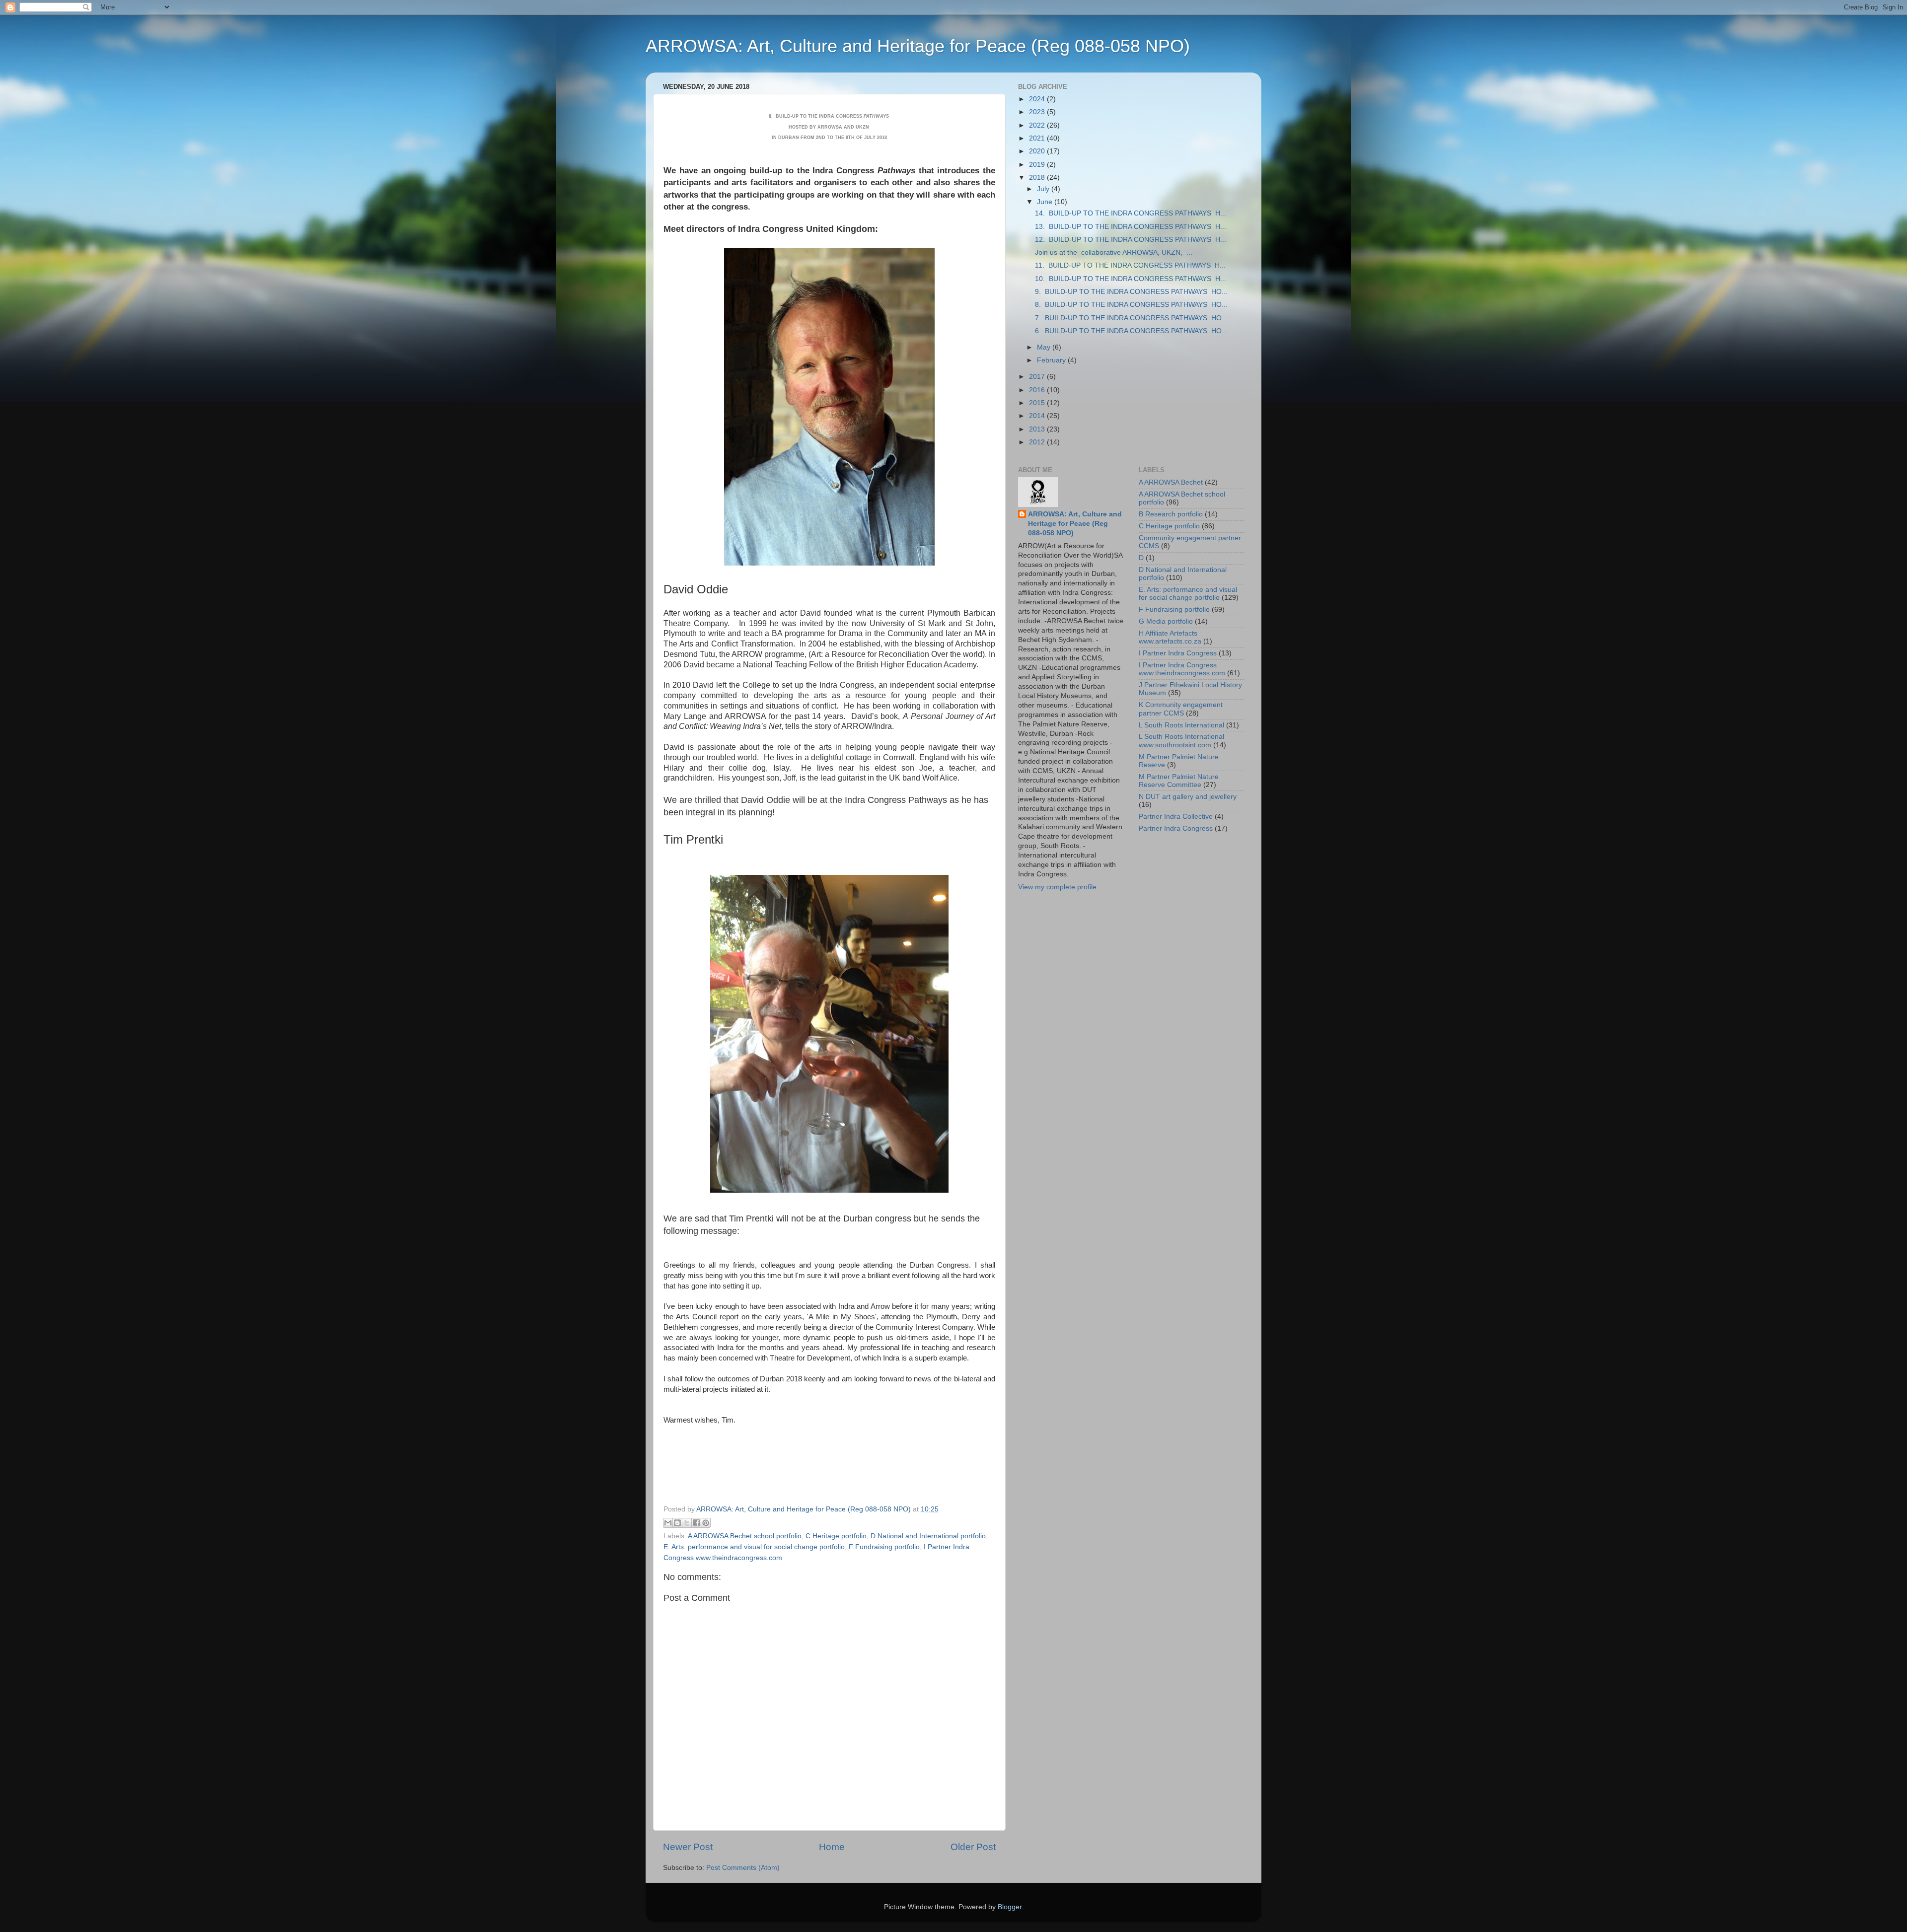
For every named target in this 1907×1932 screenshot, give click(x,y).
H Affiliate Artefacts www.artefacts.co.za (1170, 637)
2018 (1038, 178)
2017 (1038, 377)
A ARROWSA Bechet (1171, 482)
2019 (1038, 165)
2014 (1038, 416)
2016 (1038, 390)
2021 (1038, 138)
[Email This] (668, 1523)
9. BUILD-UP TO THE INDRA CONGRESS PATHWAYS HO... (1131, 292)
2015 (1038, 403)
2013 (1038, 429)
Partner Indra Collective (1176, 817)
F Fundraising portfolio (884, 1547)
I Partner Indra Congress (1178, 653)
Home (832, 1847)
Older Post (973, 1847)
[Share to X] (687, 1523)
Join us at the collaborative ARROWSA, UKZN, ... (1114, 252)
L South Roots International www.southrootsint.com (1181, 741)
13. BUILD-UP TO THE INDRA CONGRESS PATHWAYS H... (1131, 227)
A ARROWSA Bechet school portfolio (745, 1536)
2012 (1038, 442)
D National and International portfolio (928, 1536)
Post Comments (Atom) (743, 1868)
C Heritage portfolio (836, 1536)
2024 (1038, 99)
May (1045, 347)
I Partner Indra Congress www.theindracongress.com (1182, 669)
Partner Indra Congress (1176, 828)
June (1046, 202)
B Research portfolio (1171, 514)
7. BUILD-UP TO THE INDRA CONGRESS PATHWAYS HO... (1131, 318)
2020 (1038, 151)
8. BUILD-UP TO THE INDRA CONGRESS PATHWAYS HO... (1131, 305)
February (1052, 360)
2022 (1038, 125)
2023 (1038, 112)
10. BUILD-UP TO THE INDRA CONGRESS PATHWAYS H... (1131, 279)
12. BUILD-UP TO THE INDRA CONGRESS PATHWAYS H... (1131, 240)
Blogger (1010, 1907)
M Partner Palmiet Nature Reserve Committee (1179, 781)
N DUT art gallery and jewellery (1188, 797)
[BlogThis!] (677, 1523)
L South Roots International (1181, 725)
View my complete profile (1057, 887)
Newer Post (688, 1847)
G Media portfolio (1166, 621)
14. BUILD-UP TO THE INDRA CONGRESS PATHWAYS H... (1131, 213)
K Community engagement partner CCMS (1181, 709)
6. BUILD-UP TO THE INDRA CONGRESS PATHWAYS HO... (1131, 331)
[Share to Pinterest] (706, 1523)
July (1044, 189)
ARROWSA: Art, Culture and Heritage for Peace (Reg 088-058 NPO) (918, 46)
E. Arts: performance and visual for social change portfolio (754, 1547)
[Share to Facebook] (696, 1523)
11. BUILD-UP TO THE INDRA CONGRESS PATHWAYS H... (1130, 265)
